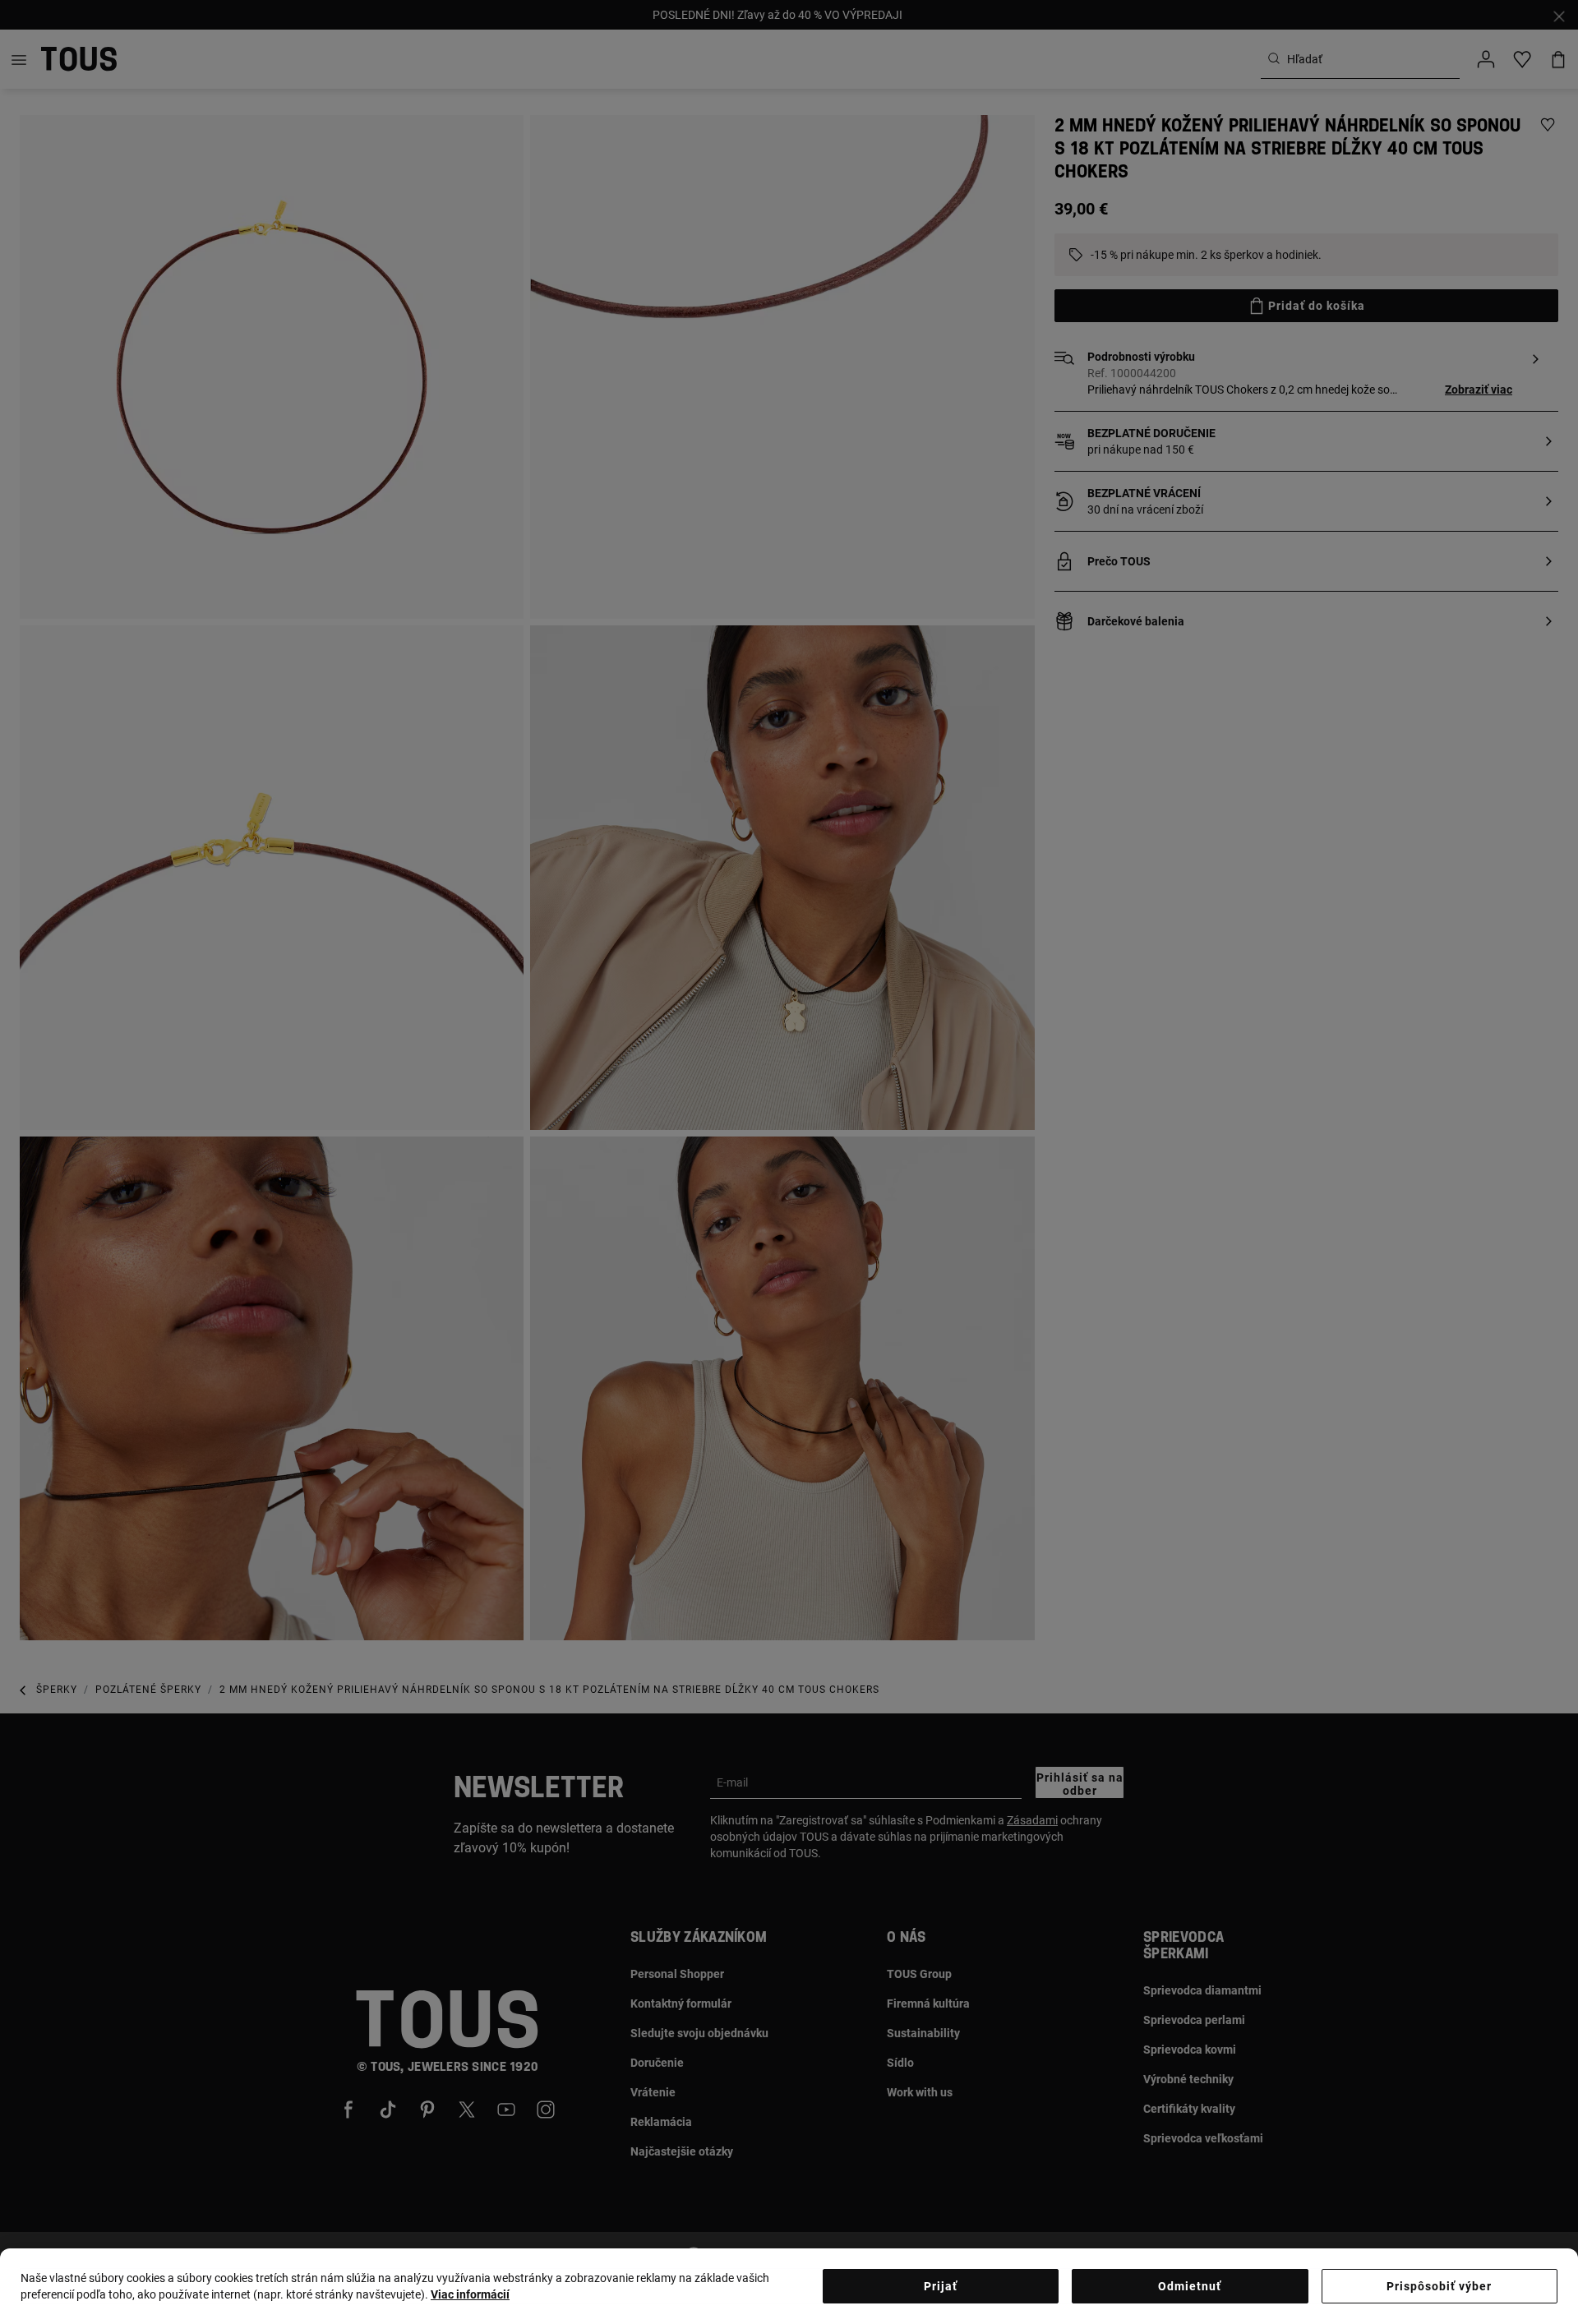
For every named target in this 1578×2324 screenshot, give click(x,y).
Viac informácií (470, 2294)
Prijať (941, 2286)
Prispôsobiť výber (1439, 2286)
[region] (789, 2286)
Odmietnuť (1190, 2286)
